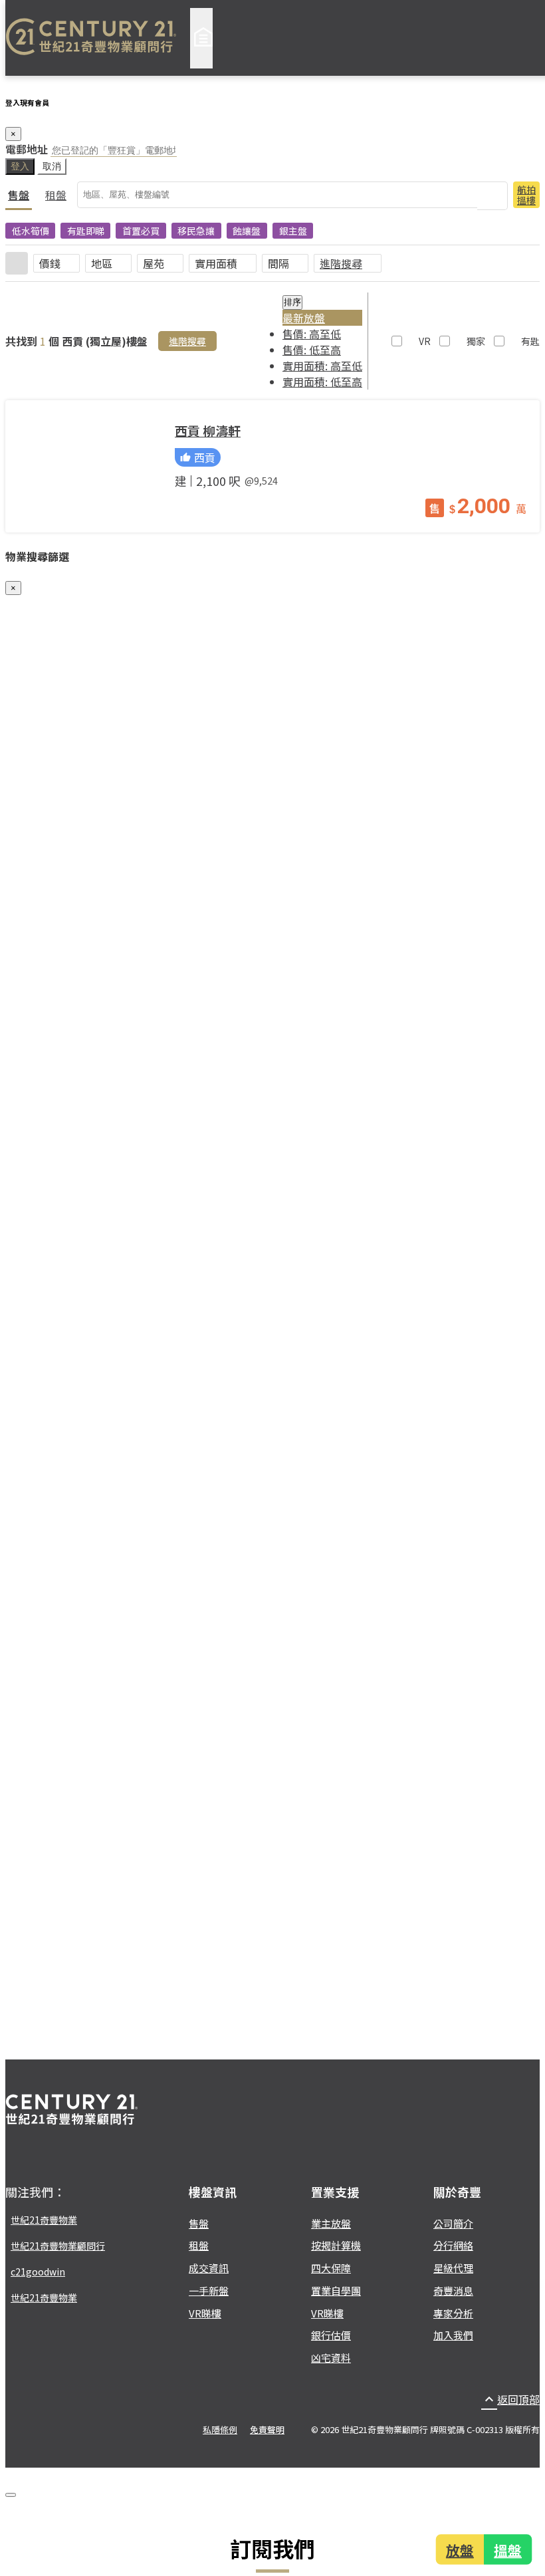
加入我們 (453, 2335)
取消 (52, 166)
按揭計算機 (336, 2245)
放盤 (459, 2549)
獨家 (476, 341)
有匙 (530, 341)
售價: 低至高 (312, 350)
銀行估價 (331, 2335)
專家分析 (453, 2313)
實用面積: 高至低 (322, 366)
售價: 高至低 (312, 334)
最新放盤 (304, 318)
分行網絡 (453, 2245)
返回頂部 (510, 2399)
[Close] (11, 2495)
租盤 (56, 195)
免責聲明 (267, 2429)
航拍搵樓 (526, 195)
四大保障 (331, 2268)
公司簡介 (453, 2223)
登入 (20, 166)
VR (425, 341)
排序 (292, 302)
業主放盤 (331, 2223)
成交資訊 (209, 2268)
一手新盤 (209, 2290)
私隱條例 (220, 2429)
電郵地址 (27, 149)
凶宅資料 (331, 2358)
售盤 (19, 195)
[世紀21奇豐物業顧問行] (91, 38)
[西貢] (85, 466)
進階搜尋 (341, 263)
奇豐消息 (453, 2290)
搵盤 (509, 2549)
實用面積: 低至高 (322, 382)
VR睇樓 (205, 2313)
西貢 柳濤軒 (208, 431)
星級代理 (453, 2268)
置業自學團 (336, 2290)
